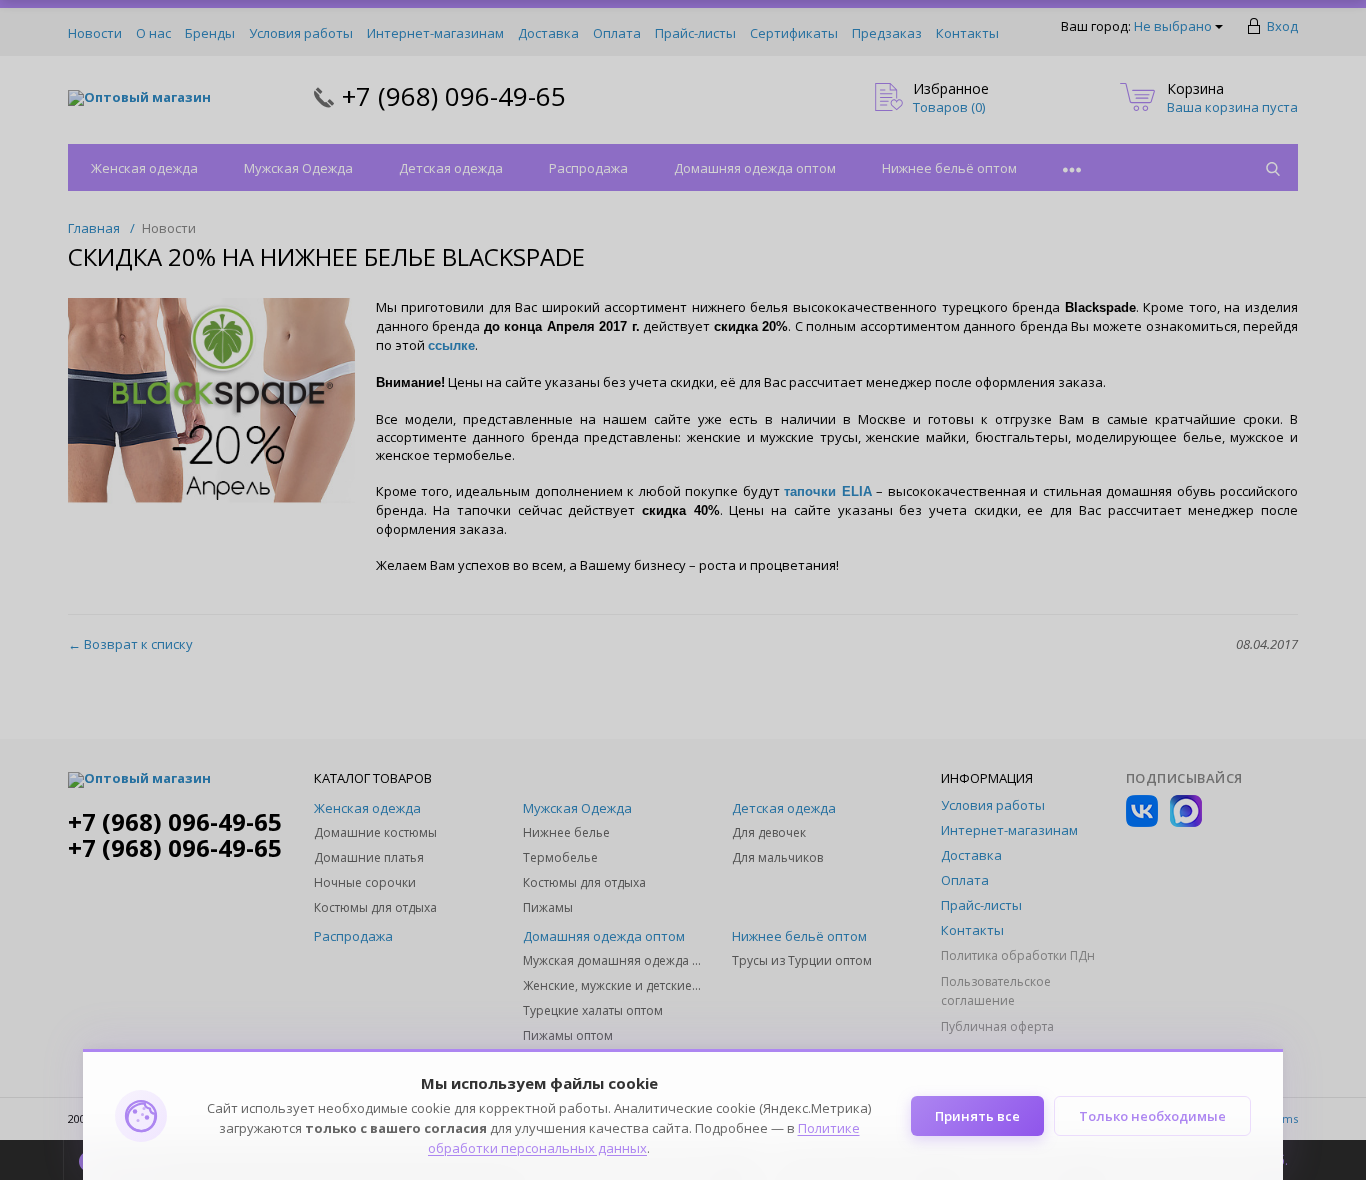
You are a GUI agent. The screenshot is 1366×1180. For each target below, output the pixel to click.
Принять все (977, 1116)
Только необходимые (1152, 1116)
